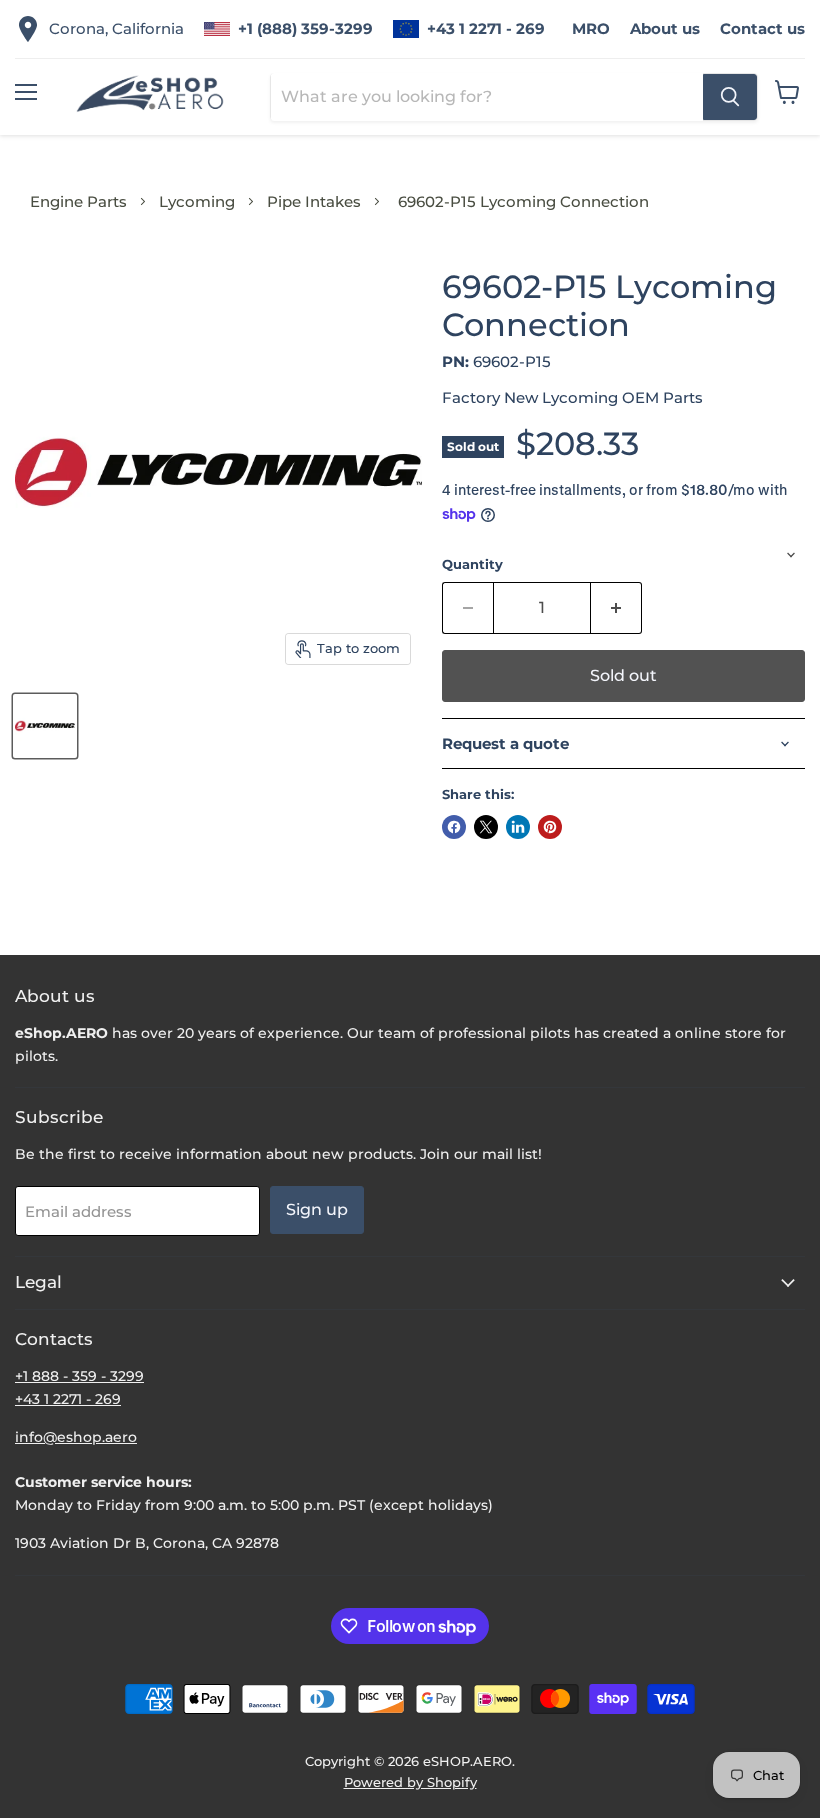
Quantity (472, 564)
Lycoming (197, 201)
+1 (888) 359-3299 (305, 28)
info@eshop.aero (76, 1437)
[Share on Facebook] (454, 827)
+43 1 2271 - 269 (486, 28)
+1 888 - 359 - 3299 (79, 1376)
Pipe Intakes (314, 201)
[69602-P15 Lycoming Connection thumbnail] (45, 726)
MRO (591, 28)
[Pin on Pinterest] (550, 827)
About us (665, 28)
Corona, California (116, 28)
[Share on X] (486, 827)
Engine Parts (78, 201)
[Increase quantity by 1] (616, 608)
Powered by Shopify (410, 1782)
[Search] (730, 97)
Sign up (317, 1209)
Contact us (762, 28)
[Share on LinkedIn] (518, 827)
